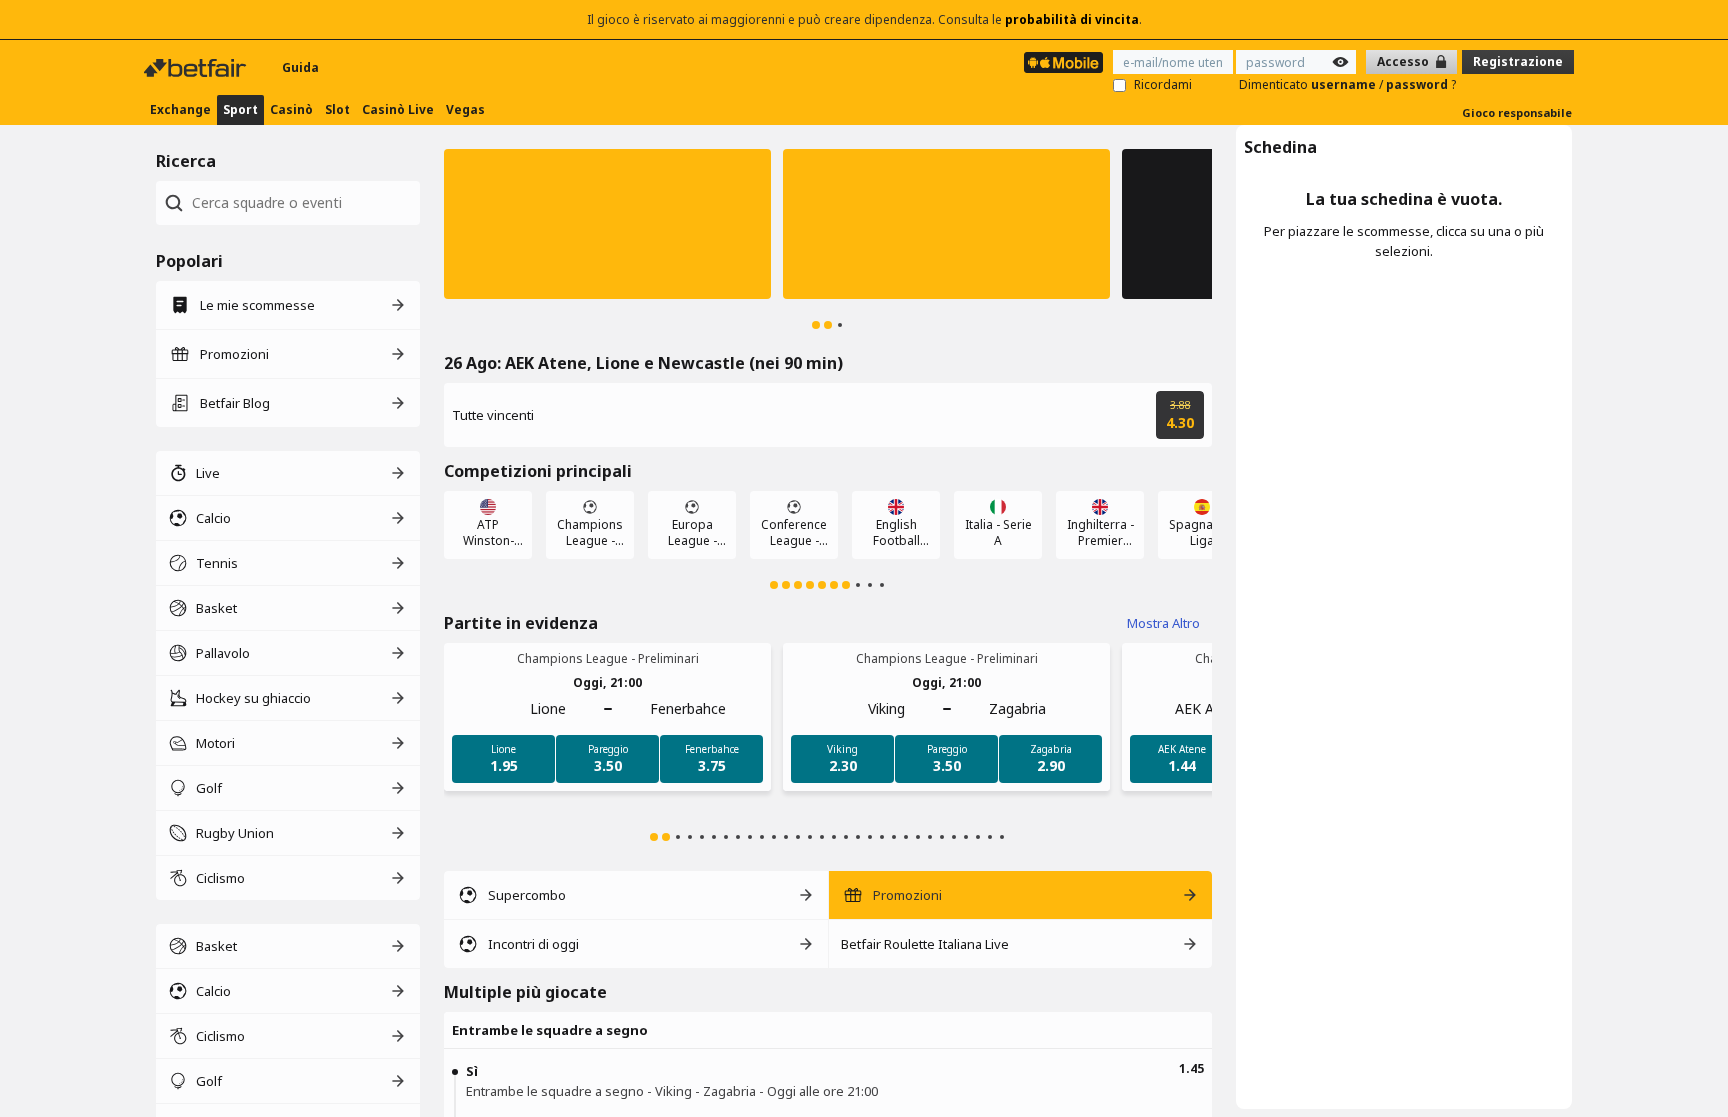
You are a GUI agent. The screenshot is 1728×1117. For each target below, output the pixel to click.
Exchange (180, 109)
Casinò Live (398, 109)
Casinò (291, 109)
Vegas (465, 109)
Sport (240, 109)
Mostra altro (1163, 623)
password (1418, 84)
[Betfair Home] (197, 68)
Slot (337, 109)
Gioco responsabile (1517, 112)
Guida (300, 67)
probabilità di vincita (1072, 19)
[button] (607, 224)
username (1345, 84)
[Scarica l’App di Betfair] (1063, 62)
